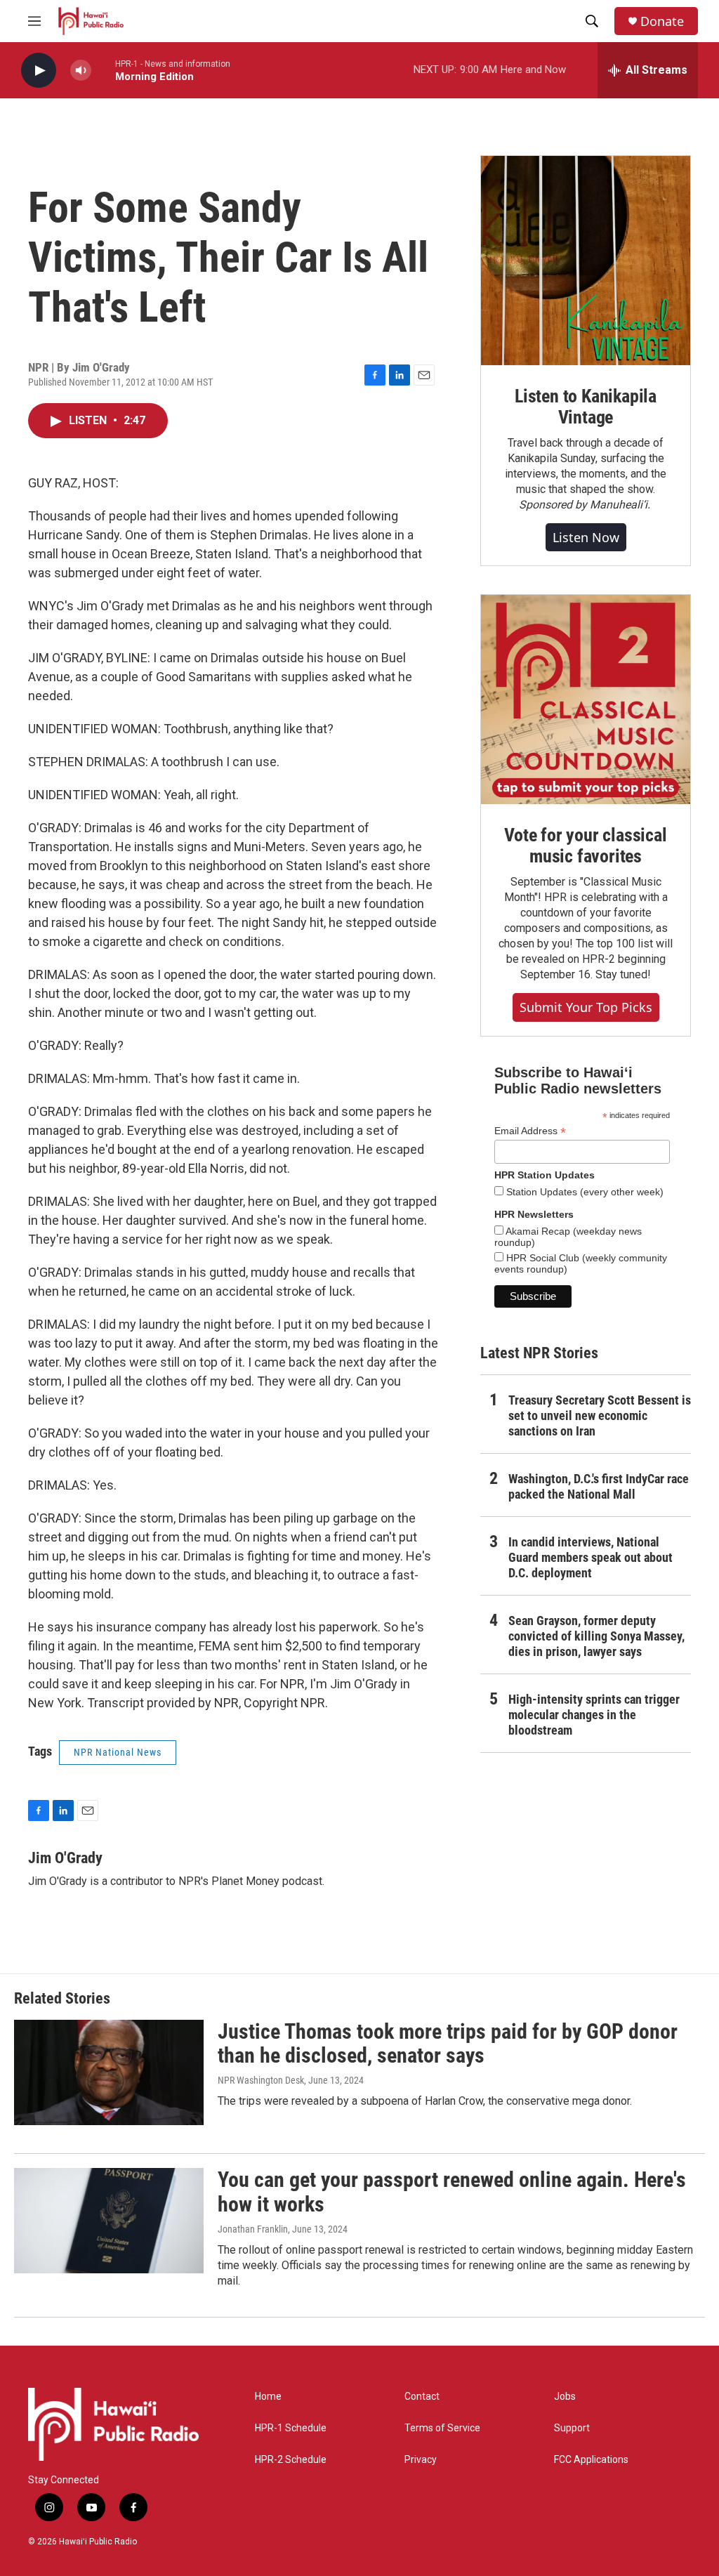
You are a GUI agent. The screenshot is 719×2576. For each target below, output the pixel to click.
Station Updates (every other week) (583, 1192)
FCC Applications (591, 2460)
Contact (422, 2397)
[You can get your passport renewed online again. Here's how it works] (109, 2221)
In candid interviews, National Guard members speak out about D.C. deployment (591, 1557)
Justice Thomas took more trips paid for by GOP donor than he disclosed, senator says (448, 2044)
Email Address (530, 1131)
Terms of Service (442, 2428)
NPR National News (118, 1752)
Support (572, 2428)
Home (268, 2397)
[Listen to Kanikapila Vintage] (586, 261)
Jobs (565, 2397)
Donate (662, 21)
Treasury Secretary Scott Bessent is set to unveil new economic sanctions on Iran (600, 1415)
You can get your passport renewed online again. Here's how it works (452, 2192)
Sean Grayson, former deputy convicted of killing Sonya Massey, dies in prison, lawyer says (596, 1636)
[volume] (81, 71)
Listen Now (586, 537)
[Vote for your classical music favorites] (586, 699)
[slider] (103, 70)
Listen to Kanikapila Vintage (586, 407)
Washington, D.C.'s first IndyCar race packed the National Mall (599, 1486)
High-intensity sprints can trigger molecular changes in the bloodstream (594, 1715)
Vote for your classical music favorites (585, 846)
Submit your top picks (586, 1007)
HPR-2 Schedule (291, 2460)
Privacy (421, 2460)
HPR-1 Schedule (291, 2428)
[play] (39, 71)
